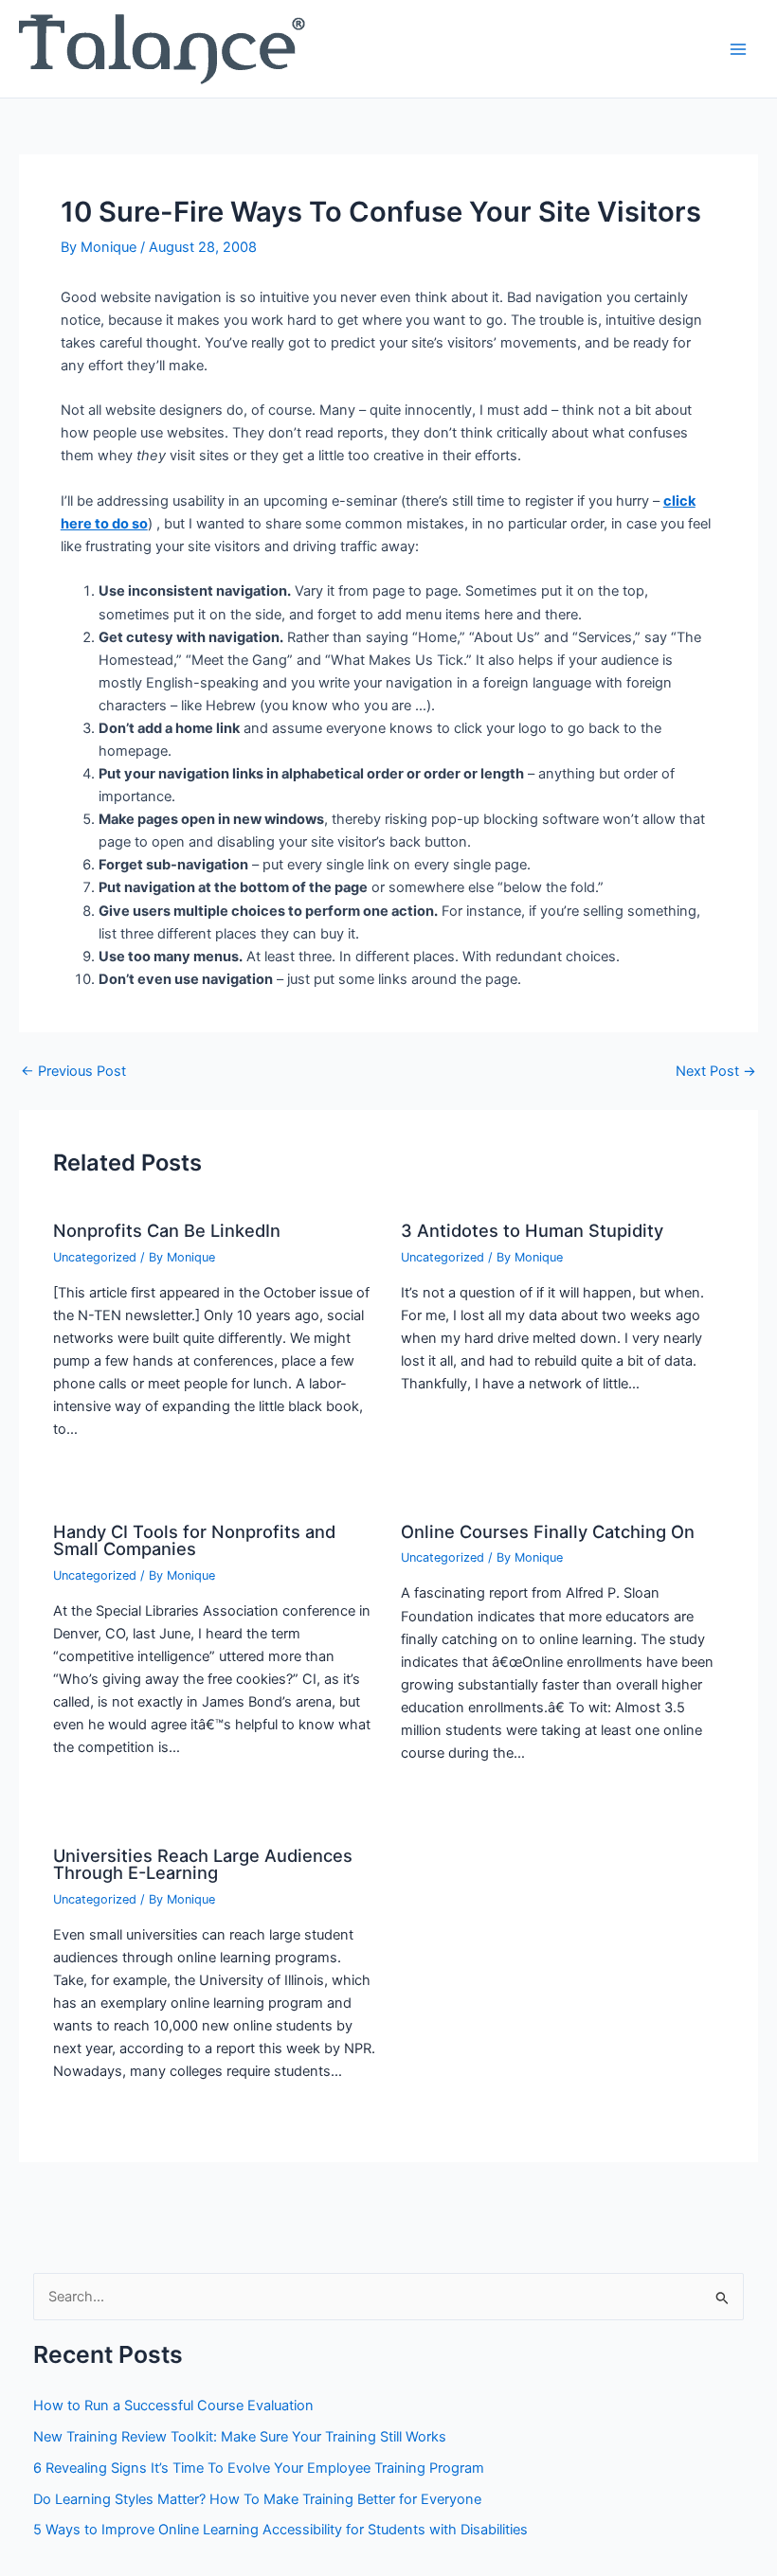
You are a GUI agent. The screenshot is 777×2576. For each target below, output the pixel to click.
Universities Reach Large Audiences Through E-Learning (203, 1864)
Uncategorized (95, 1257)
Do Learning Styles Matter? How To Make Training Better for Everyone (257, 2499)
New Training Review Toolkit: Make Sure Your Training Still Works (240, 2437)
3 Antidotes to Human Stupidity (532, 1230)
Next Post (716, 1072)
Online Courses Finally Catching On (548, 1531)
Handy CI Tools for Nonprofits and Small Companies (194, 1540)
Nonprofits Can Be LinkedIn (167, 1230)
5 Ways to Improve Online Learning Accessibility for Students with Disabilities (280, 2530)
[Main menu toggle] (738, 49)
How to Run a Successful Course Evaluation (173, 2406)
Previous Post (73, 1072)
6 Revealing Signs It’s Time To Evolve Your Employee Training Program (259, 2468)
